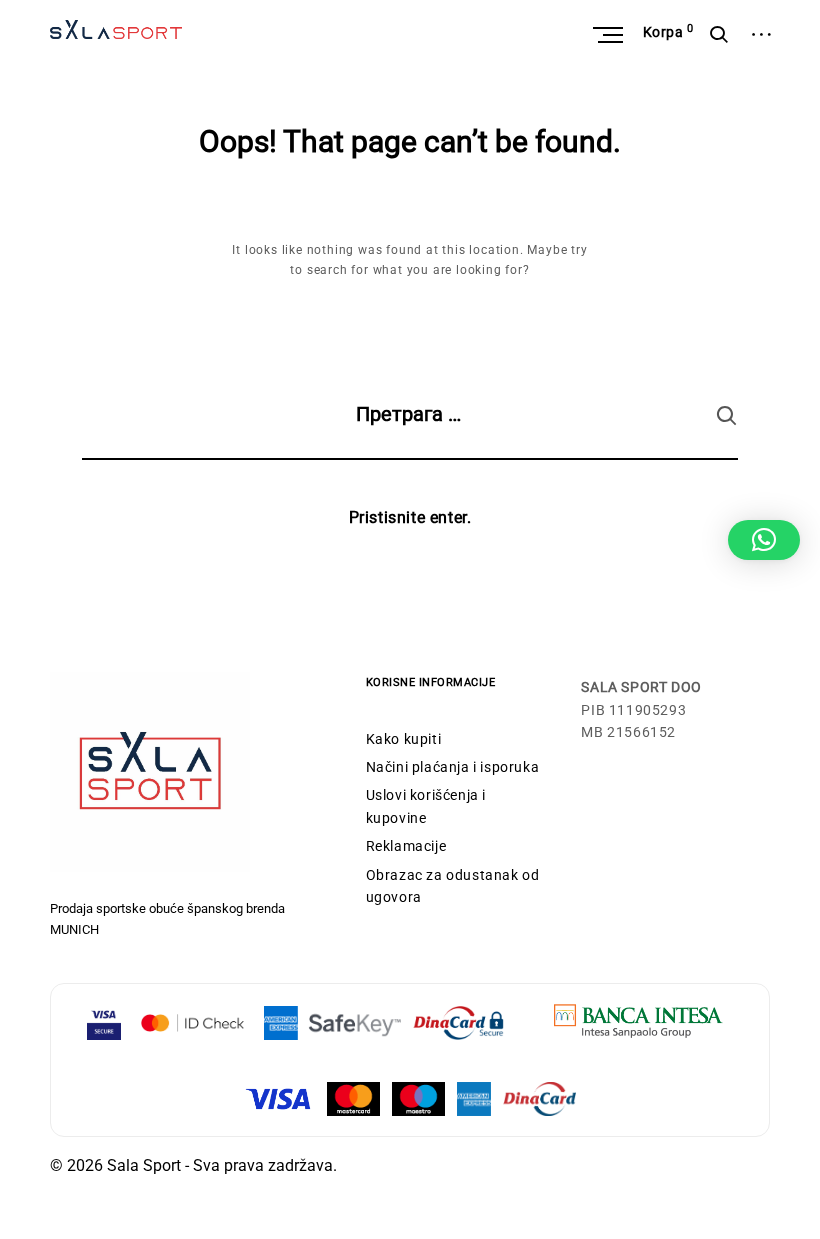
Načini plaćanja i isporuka (453, 767)
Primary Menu (610, 35)
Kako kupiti (404, 739)
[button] (764, 540)
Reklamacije (406, 846)
